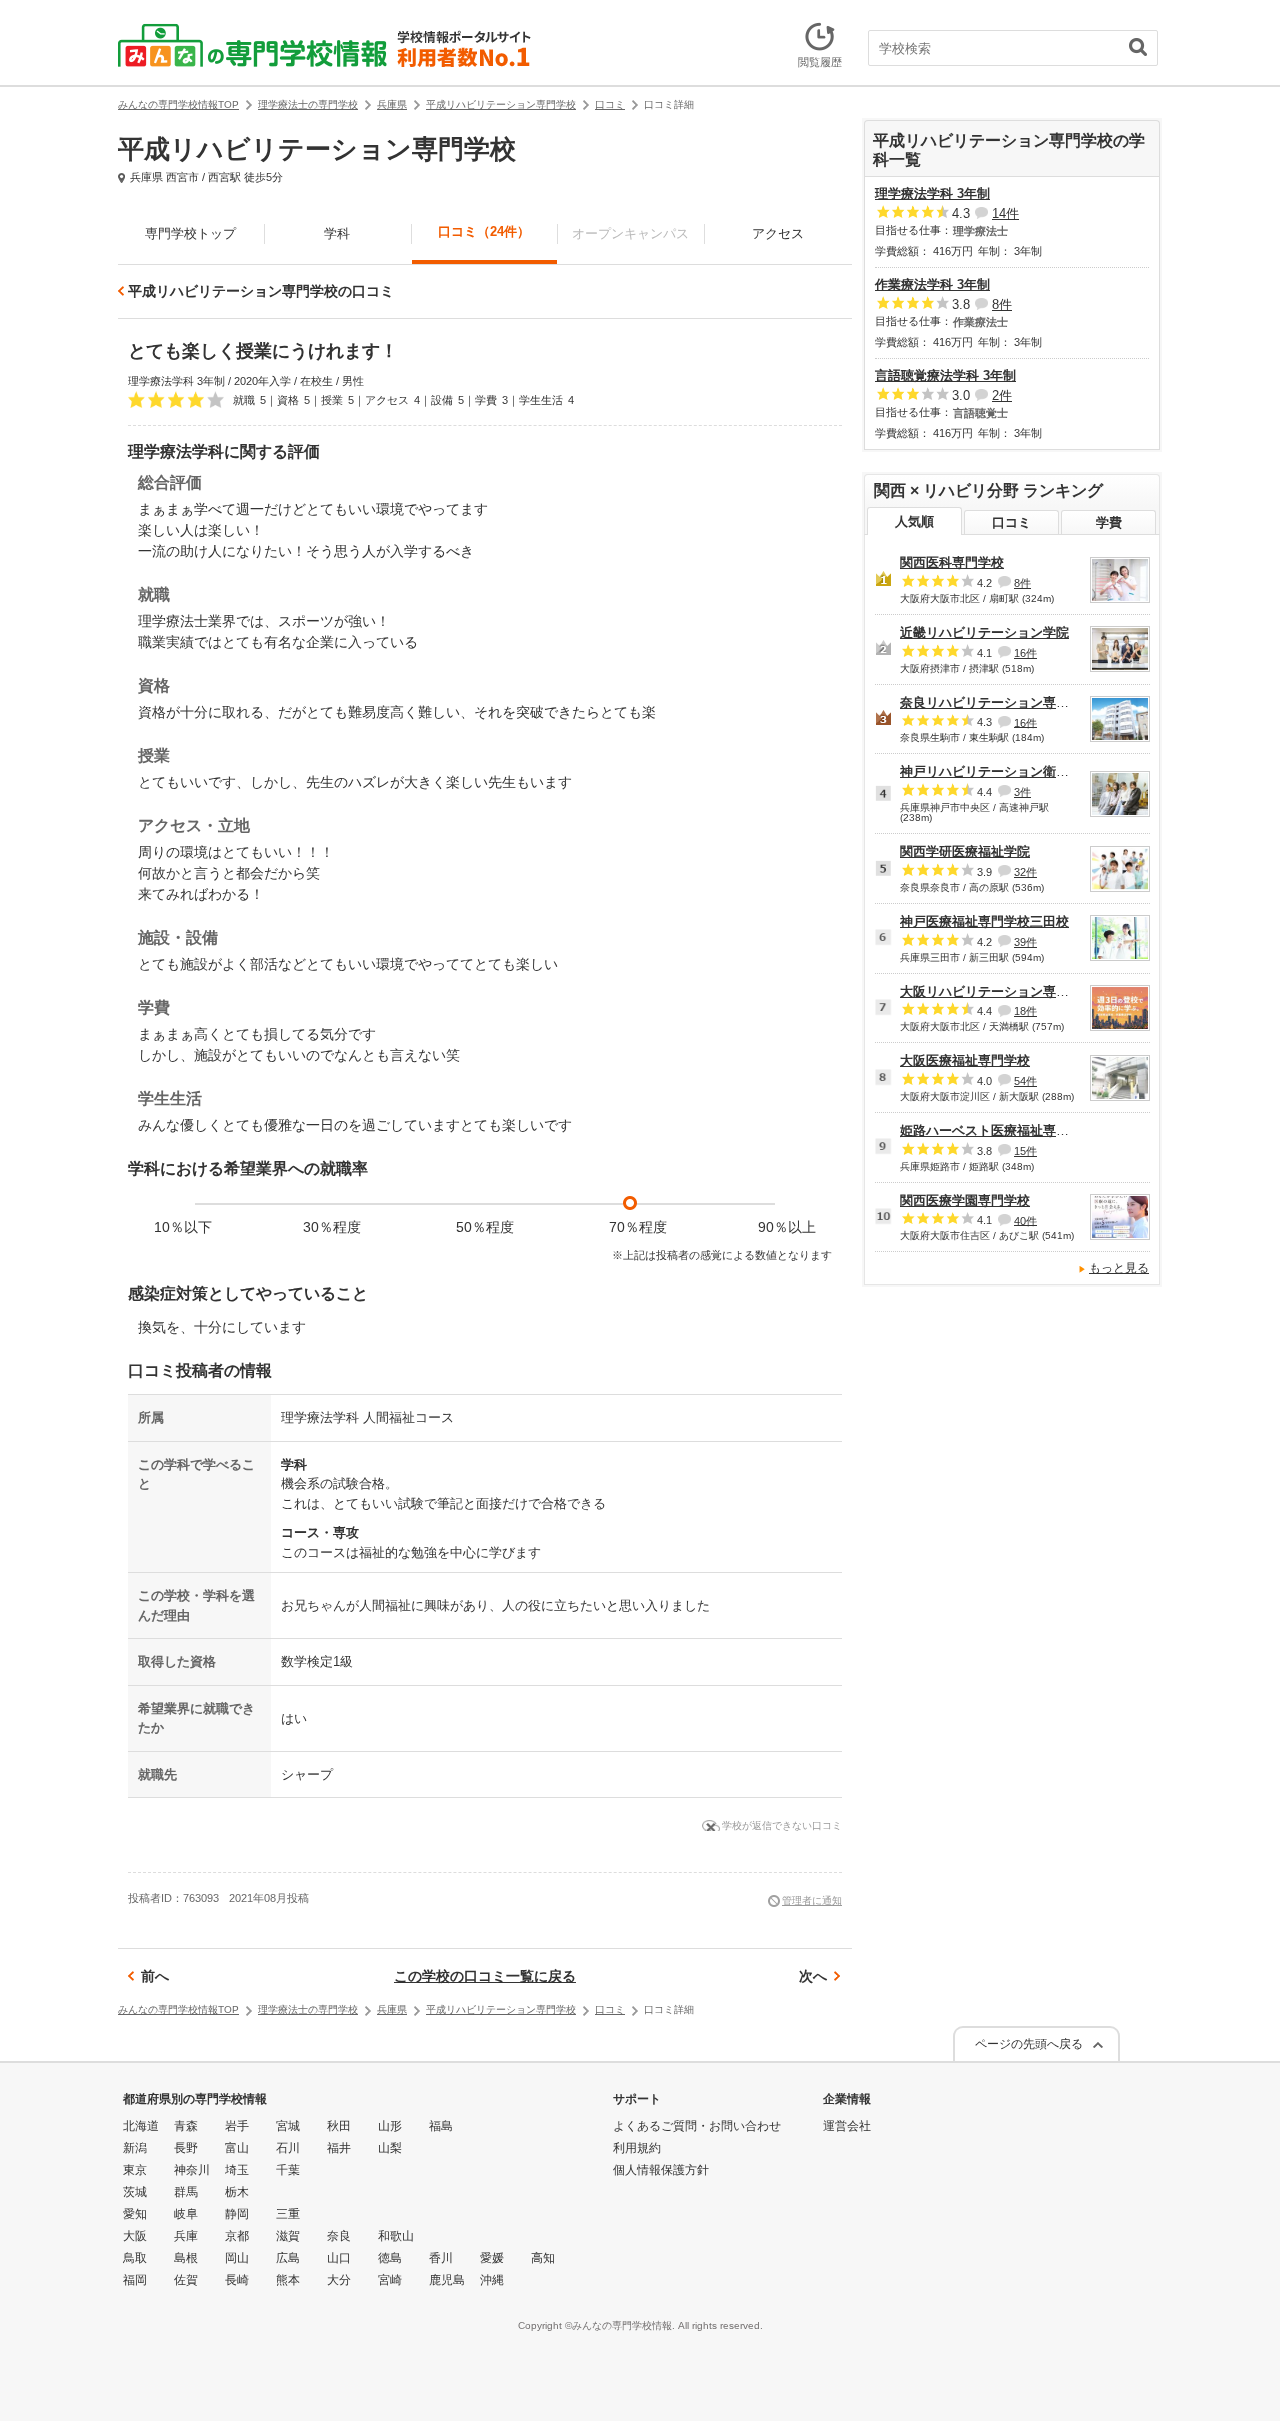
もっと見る (1119, 1268)
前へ (155, 1976)
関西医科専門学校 (952, 562)
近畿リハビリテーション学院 (984, 632)
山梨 (390, 2148)
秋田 (339, 2126)
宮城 (288, 2126)
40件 (1025, 1220)
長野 (186, 2148)
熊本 (288, 2280)
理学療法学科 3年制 (932, 193)
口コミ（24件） (484, 231)
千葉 (288, 2170)
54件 (1025, 1081)
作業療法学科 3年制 (932, 284)
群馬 (186, 2192)
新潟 (135, 2148)
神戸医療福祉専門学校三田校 (984, 921)
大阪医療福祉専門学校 (965, 1060)
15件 (1025, 1151)
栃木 (237, 2192)
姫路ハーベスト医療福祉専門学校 (997, 1130)
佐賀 (186, 2280)
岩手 (237, 2126)
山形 (390, 2126)
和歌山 (396, 2236)
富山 (237, 2148)
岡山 (237, 2258)
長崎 (237, 2280)
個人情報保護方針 (661, 2170)
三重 (288, 2214)
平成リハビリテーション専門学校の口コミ (261, 291)
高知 (543, 2258)
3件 (1022, 792)
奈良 (339, 2236)
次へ (813, 1976)
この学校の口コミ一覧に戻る (485, 1976)
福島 (441, 2126)
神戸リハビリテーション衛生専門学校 (1010, 771)
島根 (186, 2258)
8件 (1002, 304)
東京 (135, 2170)
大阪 (135, 2236)
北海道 (141, 2126)
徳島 (390, 2258)
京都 (237, 2236)
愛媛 (492, 2258)
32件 (1025, 872)
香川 (441, 2258)
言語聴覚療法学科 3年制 (945, 375)
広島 (288, 2258)
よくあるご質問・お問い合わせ (697, 2126)
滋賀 (288, 2236)
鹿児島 (447, 2280)
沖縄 (492, 2280)
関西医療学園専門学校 (965, 1200)
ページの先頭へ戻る (1029, 2044)
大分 (339, 2280)
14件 (1005, 213)
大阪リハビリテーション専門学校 (997, 991)
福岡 (135, 2280)
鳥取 (135, 2258)
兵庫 (186, 2236)
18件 (1025, 1011)
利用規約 (637, 2148)
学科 (337, 233)
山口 (339, 2258)
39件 (1025, 942)
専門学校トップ (190, 233)
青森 (186, 2126)
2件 (1002, 395)
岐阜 (186, 2214)
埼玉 (237, 2170)
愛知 (135, 2214)
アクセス (778, 233)
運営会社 (847, 2126)
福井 (339, 2148)
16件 (1025, 653)
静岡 (237, 2214)
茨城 (135, 2192)
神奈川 (192, 2170)
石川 (288, 2148)
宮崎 (390, 2280)
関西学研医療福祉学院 (965, 851)
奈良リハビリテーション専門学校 (997, 702)
